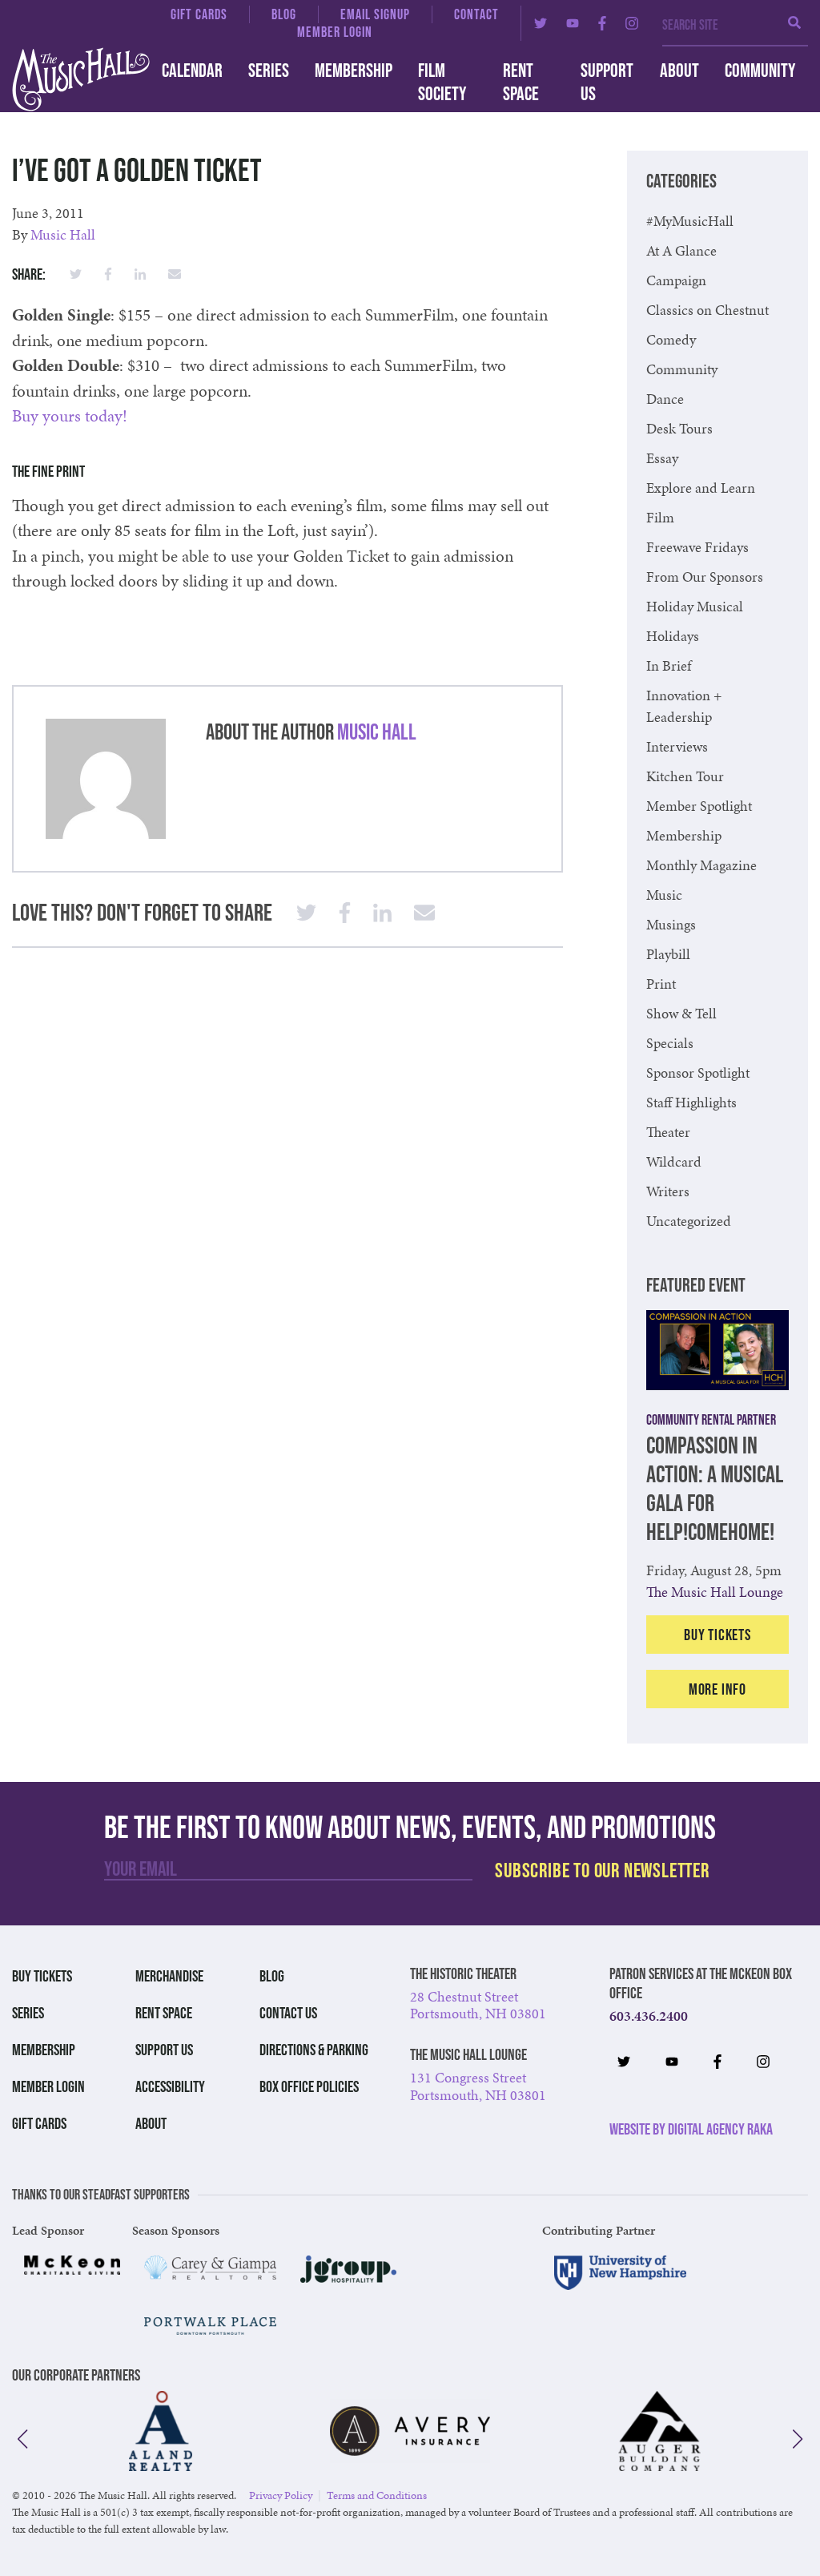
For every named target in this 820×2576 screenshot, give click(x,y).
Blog (284, 14)
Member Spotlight (699, 806)
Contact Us (288, 2013)
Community (760, 70)
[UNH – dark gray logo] (620, 2273)
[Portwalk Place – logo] (210, 2326)
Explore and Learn (701, 488)
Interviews (677, 746)
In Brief (669, 665)
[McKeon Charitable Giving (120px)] (72, 2265)
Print (661, 984)
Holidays (673, 636)
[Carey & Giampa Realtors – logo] (210, 2268)
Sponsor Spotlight (698, 1072)
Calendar (192, 70)
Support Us (607, 82)
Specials (670, 1043)
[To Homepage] (68, 79)
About (679, 70)
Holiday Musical (695, 606)
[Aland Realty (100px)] (161, 2431)
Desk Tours (679, 428)
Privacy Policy (281, 2495)
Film (660, 517)
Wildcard (674, 1161)
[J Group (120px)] (348, 2269)
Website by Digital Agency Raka (691, 2129)
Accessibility (170, 2086)
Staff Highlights (691, 1102)
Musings (671, 924)
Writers (668, 1191)
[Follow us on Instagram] (632, 23)
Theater (668, 1132)
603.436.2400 (649, 2016)
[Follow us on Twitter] (541, 23)
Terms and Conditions (377, 2495)
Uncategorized (689, 1221)
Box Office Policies (309, 2086)
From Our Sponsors (705, 576)
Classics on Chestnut (707, 310)
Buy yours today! (70, 416)
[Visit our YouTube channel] (573, 23)
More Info (717, 1689)
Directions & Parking (314, 2050)
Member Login (335, 32)
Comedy (671, 339)
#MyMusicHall (690, 221)
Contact (476, 14)
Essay (662, 458)
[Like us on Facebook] (602, 23)
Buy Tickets (717, 1635)
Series (269, 70)
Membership (354, 70)
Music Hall (63, 234)
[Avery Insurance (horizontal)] (410, 2431)
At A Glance (681, 250)
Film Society (442, 82)
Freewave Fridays (697, 547)
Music (664, 895)
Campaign (676, 280)
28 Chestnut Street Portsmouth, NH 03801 (478, 2005)
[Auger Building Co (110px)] (659, 2431)
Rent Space (521, 82)
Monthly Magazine (701, 865)
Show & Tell (681, 1013)
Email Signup (375, 14)
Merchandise (169, 1976)
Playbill (668, 954)
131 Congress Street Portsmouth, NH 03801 (478, 2086)
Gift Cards (199, 14)
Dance (665, 399)
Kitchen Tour (685, 776)
